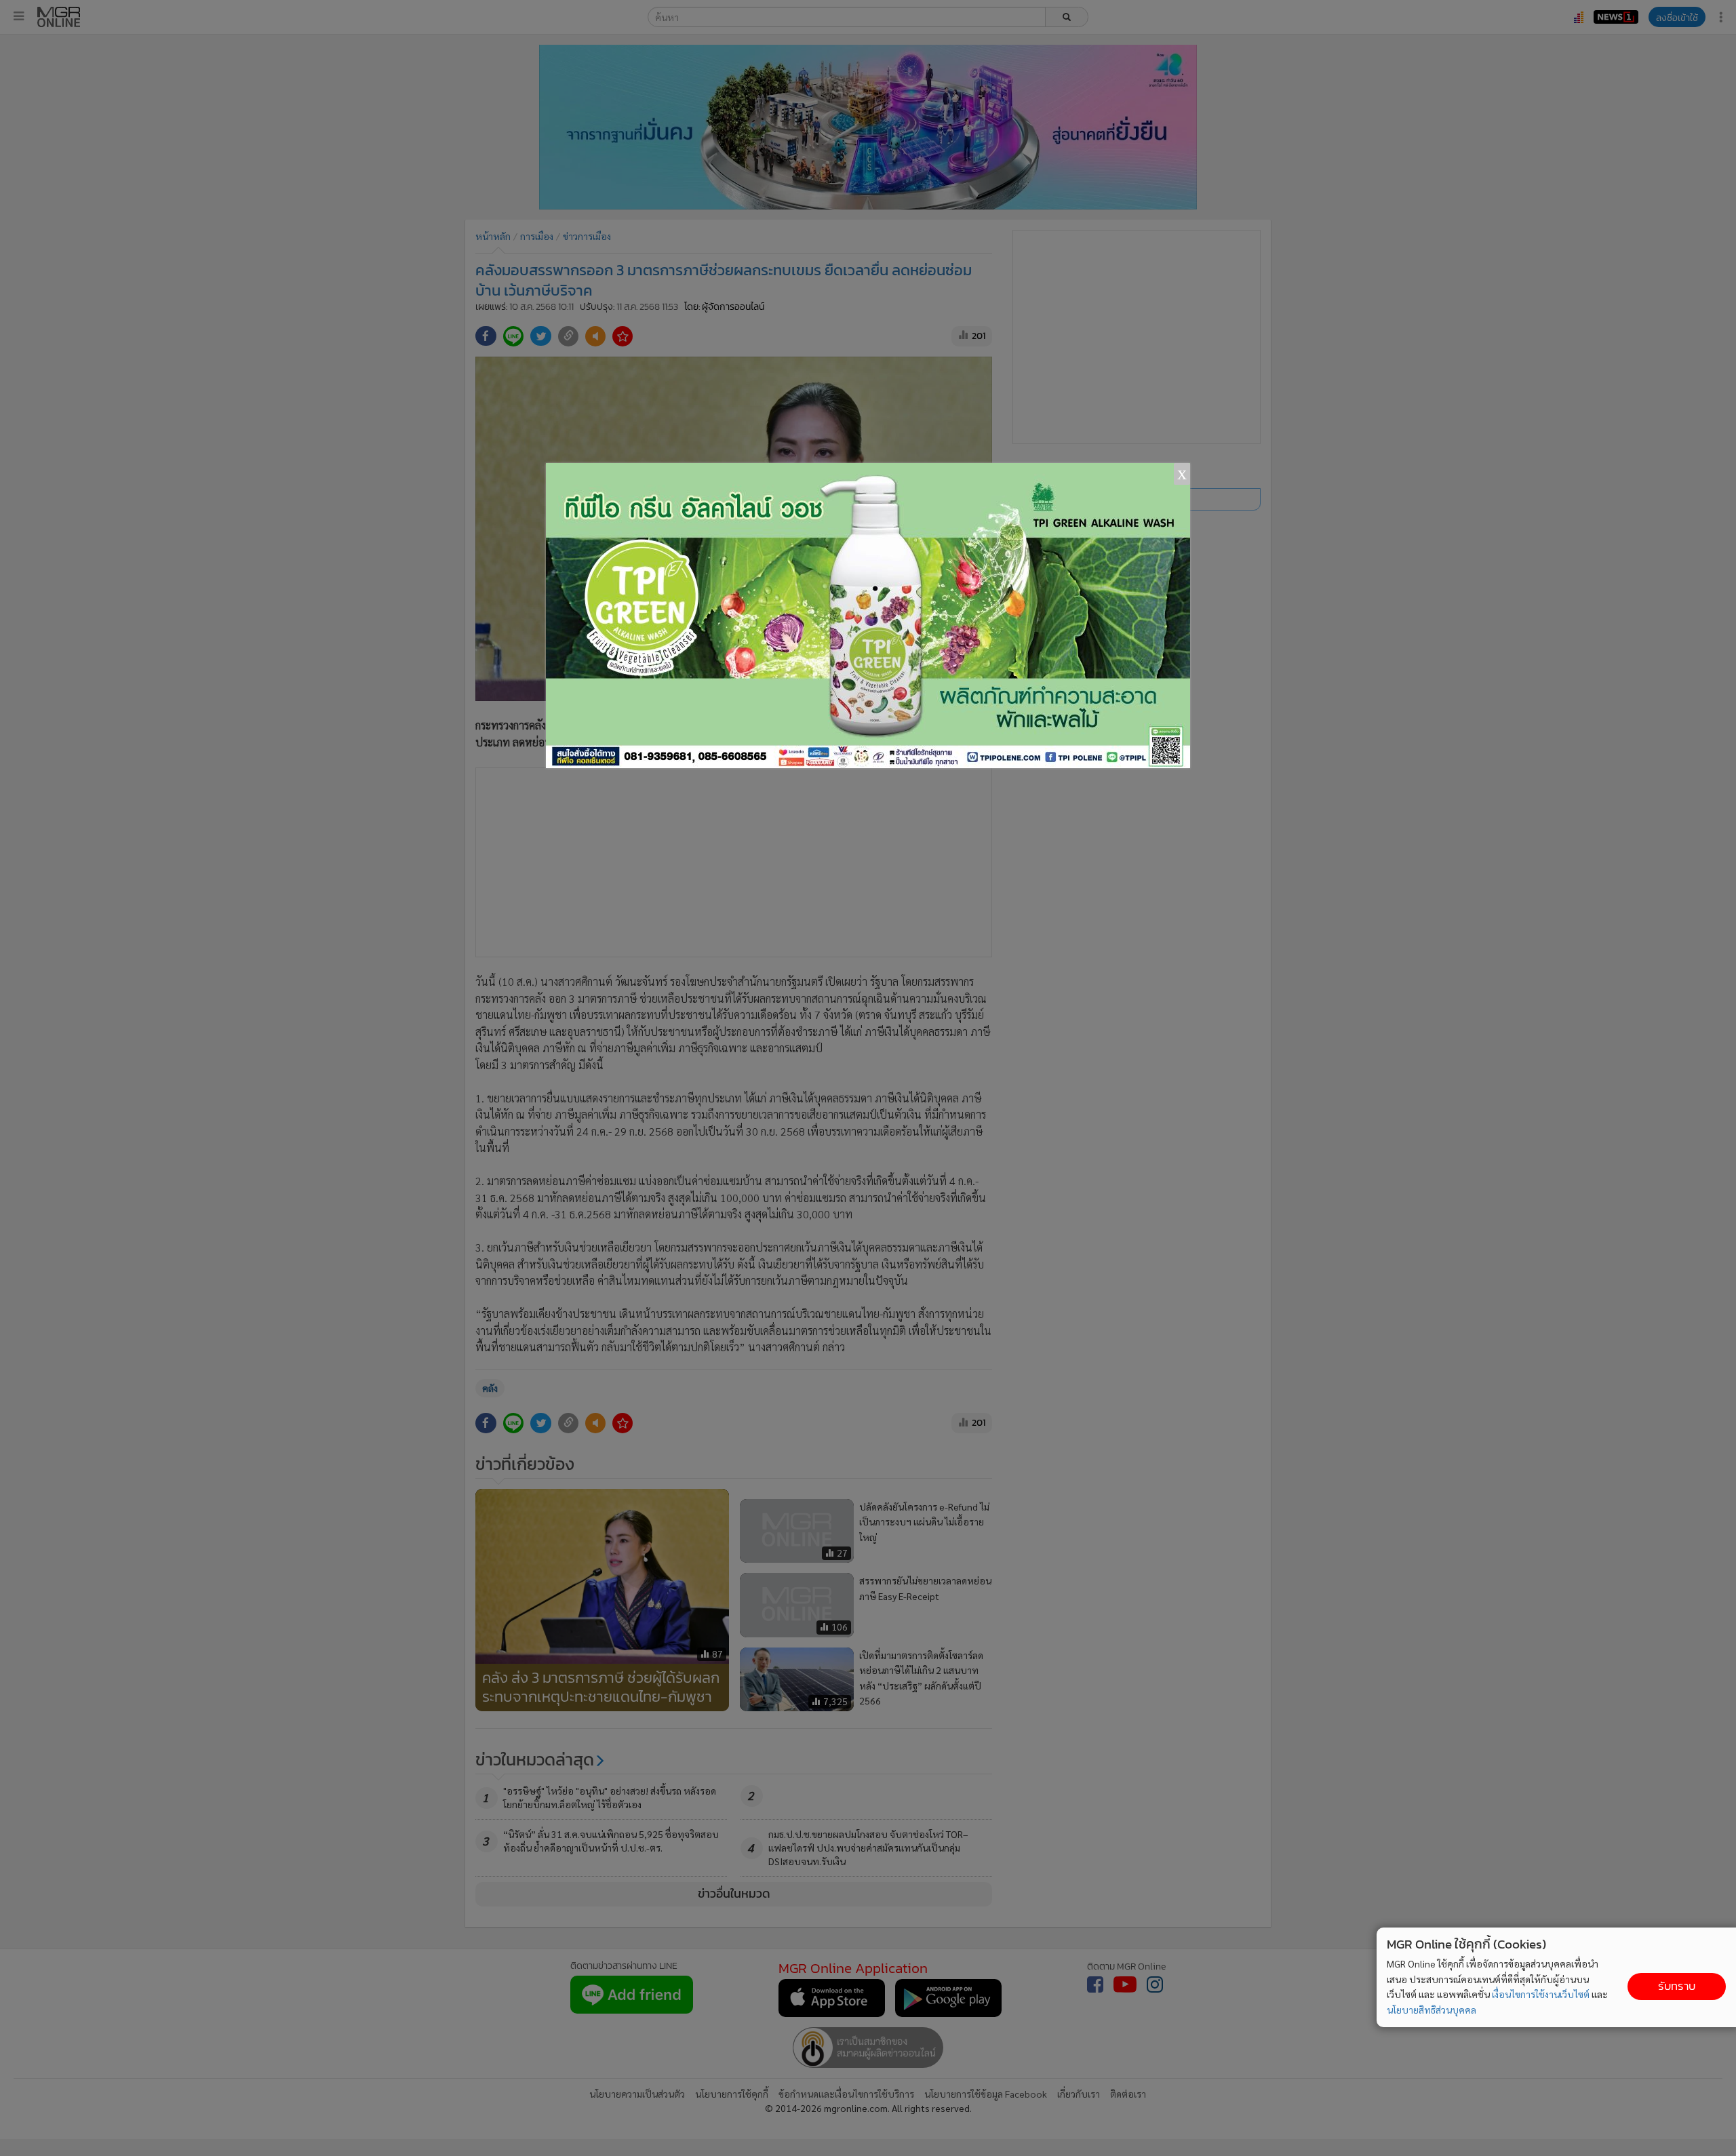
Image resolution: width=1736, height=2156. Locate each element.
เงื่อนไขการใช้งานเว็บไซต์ (1541, 1994)
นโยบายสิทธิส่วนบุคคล (1432, 2010)
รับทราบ (1677, 1986)
